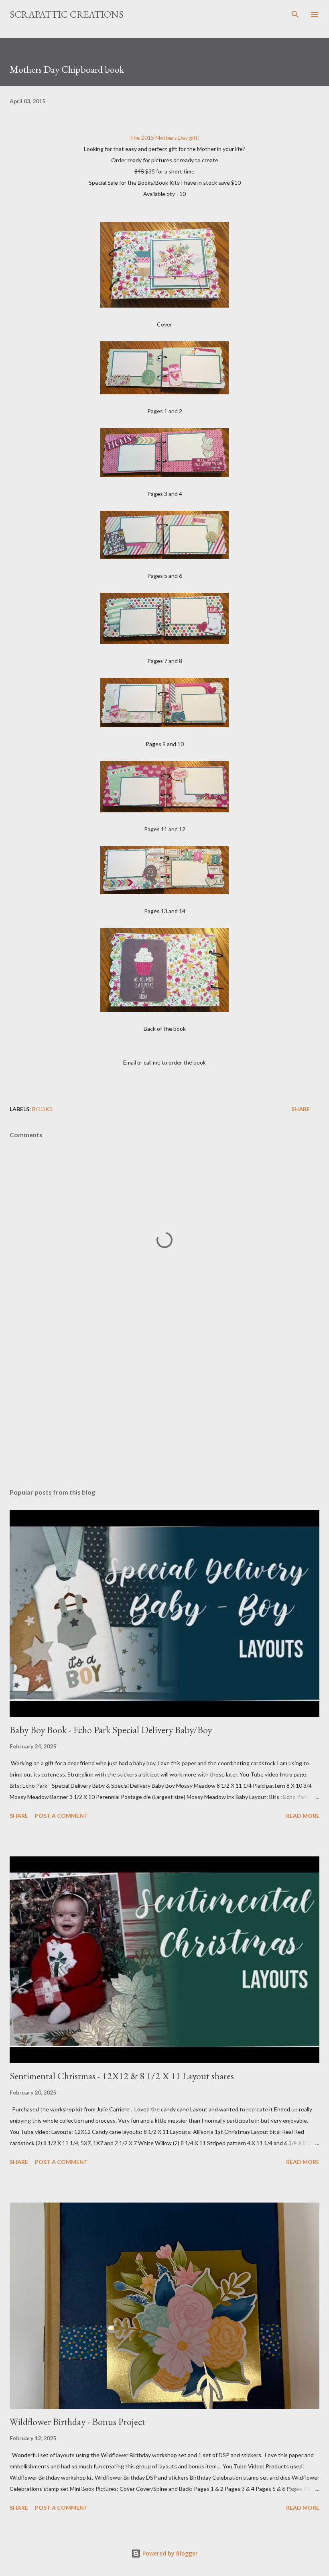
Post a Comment (61, 1816)
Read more (303, 1816)
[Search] (295, 14)
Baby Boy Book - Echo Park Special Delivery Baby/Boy (111, 1730)
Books (42, 1109)
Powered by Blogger (169, 2553)
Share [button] (301, 1109)
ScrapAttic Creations (67, 14)
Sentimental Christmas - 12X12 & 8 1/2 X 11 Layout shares (122, 2076)
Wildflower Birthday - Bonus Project (77, 2422)
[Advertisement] (164, 1406)
